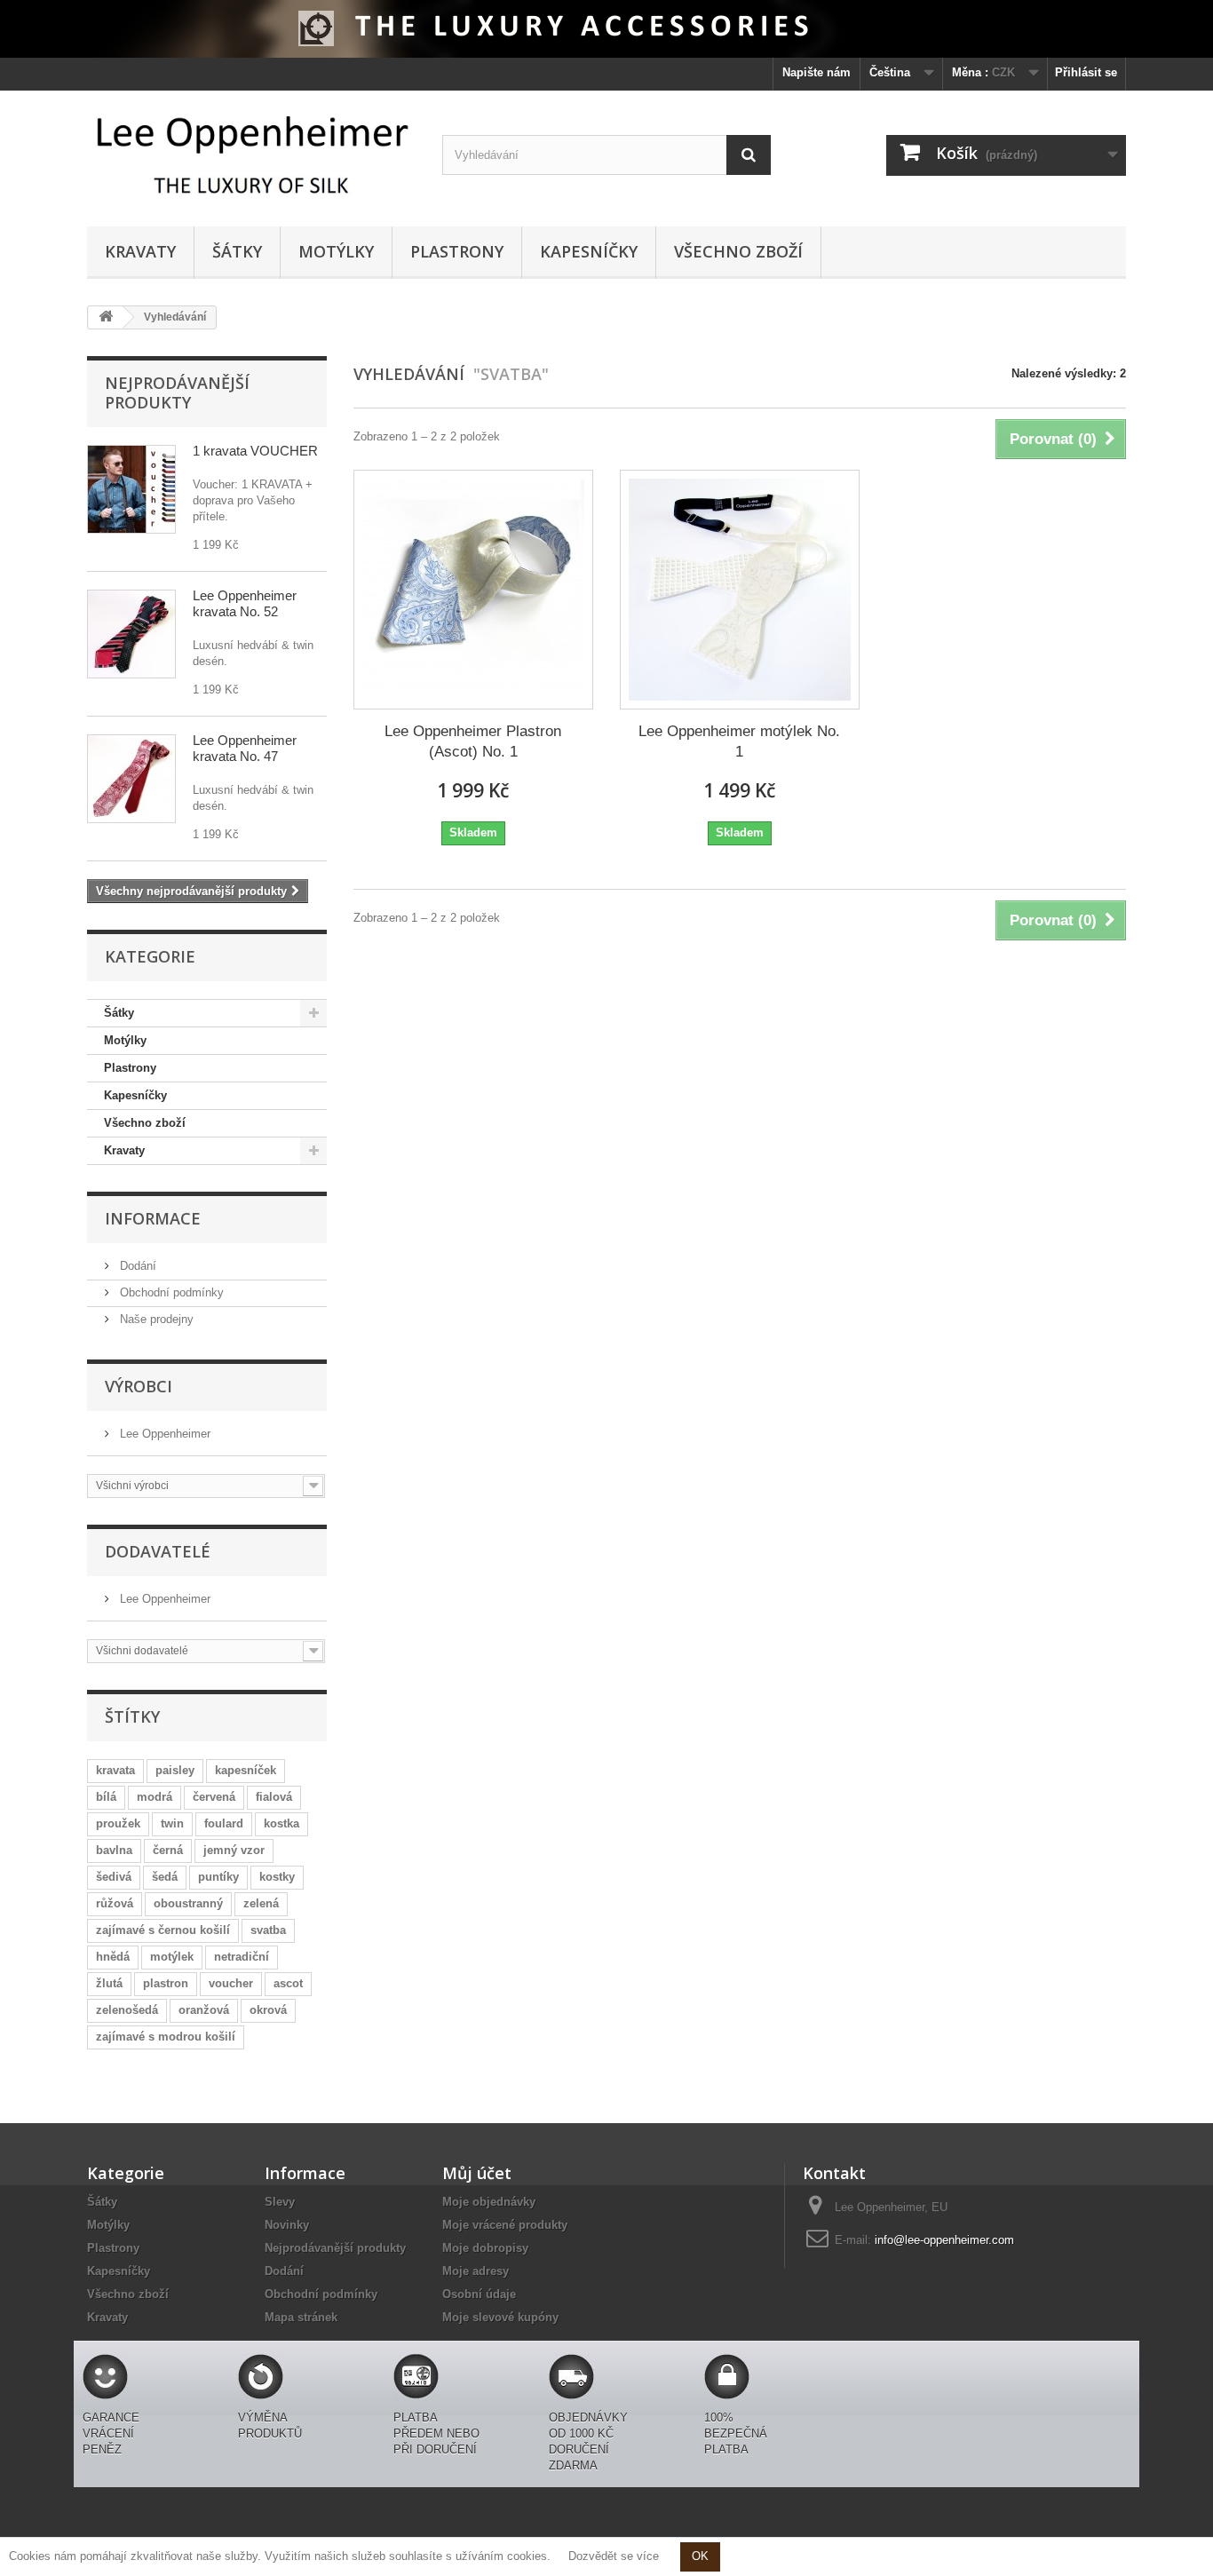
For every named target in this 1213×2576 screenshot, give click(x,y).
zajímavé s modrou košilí (166, 2037)
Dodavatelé (158, 1551)
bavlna (114, 1850)
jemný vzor (234, 1850)
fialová (274, 1797)
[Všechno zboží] (606, 29)
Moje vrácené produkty (505, 2225)
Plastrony (457, 251)
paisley (175, 1770)
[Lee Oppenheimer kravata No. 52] (131, 634)
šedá (165, 1877)
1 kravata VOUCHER (255, 451)
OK (700, 2556)
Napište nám (817, 72)
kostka (281, 1823)
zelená (261, 1903)
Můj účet (477, 2173)
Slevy (280, 2202)
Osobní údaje (479, 2294)
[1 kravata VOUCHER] (131, 489)
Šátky (237, 251)
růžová (115, 1903)
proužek (118, 1823)
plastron (166, 1983)
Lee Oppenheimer (163, 1434)
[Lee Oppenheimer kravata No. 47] (131, 779)
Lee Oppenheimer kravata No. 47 (245, 748)
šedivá (114, 1877)
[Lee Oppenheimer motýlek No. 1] (740, 590)
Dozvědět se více (614, 2556)
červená (214, 1797)
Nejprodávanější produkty (177, 392)
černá (168, 1850)
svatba (268, 1930)
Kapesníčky (589, 251)
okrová (268, 2010)
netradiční (242, 1957)
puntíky (218, 1877)
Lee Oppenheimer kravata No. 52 (245, 603)
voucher (231, 1983)
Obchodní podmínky (170, 1292)
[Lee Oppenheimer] (251, 154)
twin (172, 1823)
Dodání (136, 1266)
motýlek (172, 1957)
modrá (155, 1797)
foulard (224, 1823)
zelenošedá (127, 2010)
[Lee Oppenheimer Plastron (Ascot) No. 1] (473, 590)
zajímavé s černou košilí (163, 1930)
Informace (153, 1218)
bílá (106, 1797)
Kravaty (140, 251)
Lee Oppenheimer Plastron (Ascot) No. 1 (473, 741)
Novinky (287, 2225)
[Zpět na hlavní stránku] (106, 317)
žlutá (109, 1983)
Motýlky (336, 251)
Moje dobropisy (485, 2248)
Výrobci (139, 1386)
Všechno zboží (738, 251)
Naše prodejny (155, 1319)
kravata (115, 1770)
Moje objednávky (489, 2202)
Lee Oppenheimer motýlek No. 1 (739, 741)
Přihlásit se (1086, 72)
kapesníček (246, 1770)
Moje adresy (476, 2271)
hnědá (113, 1957)
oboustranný (188, 1903)
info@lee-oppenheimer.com (944, 2240)
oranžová (204, 2010)
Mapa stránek (301, 2317)
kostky (277, 1877)
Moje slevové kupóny (500, 2317)
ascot (288, 1983)
